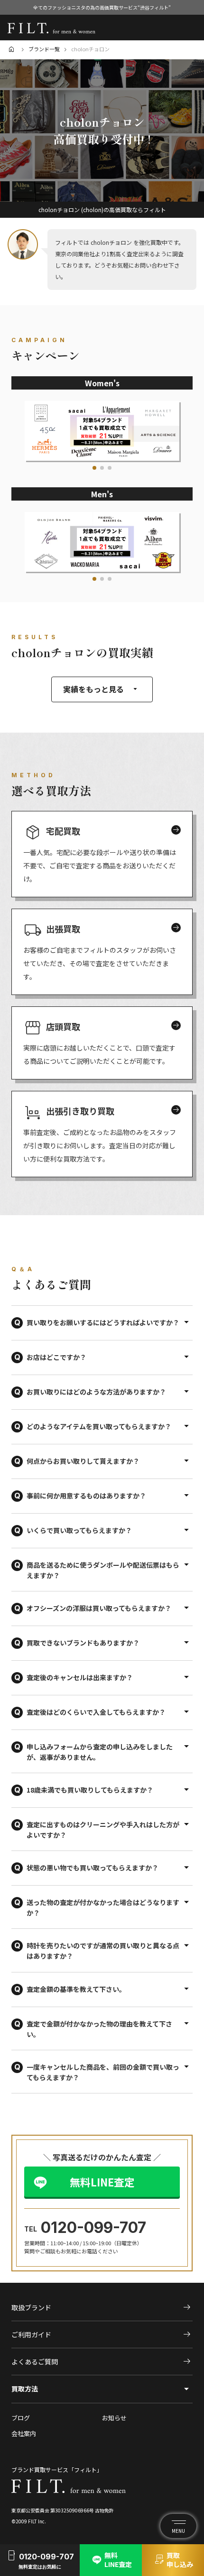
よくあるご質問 (102, 2362)
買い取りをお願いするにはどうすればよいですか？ (103, 1322)
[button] (94, 468)
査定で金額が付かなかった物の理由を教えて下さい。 (99, 2029)
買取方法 (25, 2389)
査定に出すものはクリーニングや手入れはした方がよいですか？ (103, 1830)
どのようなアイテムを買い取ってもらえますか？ (99, 1426)
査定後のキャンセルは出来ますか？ (80, 1677)
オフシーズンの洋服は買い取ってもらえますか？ (99, 1608)
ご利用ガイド (102, 2334)
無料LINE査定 (102, 2182)
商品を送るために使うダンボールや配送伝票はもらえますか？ (103, 1570)
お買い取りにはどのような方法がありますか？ (96, 1392)
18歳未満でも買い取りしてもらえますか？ (90, 1790)
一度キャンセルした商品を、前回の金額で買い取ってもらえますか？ (103, 2072)
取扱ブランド (102, 2307)
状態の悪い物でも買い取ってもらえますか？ (93, 1868)
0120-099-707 (93, 2227)
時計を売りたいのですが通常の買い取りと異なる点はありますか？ (103, 1951)
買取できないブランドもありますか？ (83, 1643)
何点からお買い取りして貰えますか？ (83, 1461)
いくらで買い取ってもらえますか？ (79, 1530)
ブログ (21, 2418)
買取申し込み (173, 2560)
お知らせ (114, 2418)
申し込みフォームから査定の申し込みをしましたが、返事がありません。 (100, 1752)
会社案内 (24, 2434)
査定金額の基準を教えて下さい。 (76, 1989)
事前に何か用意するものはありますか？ (86, 1496)
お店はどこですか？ (56, 1357)
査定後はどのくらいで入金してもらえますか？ (96, 1712)
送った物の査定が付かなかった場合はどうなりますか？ (103, 1907)
